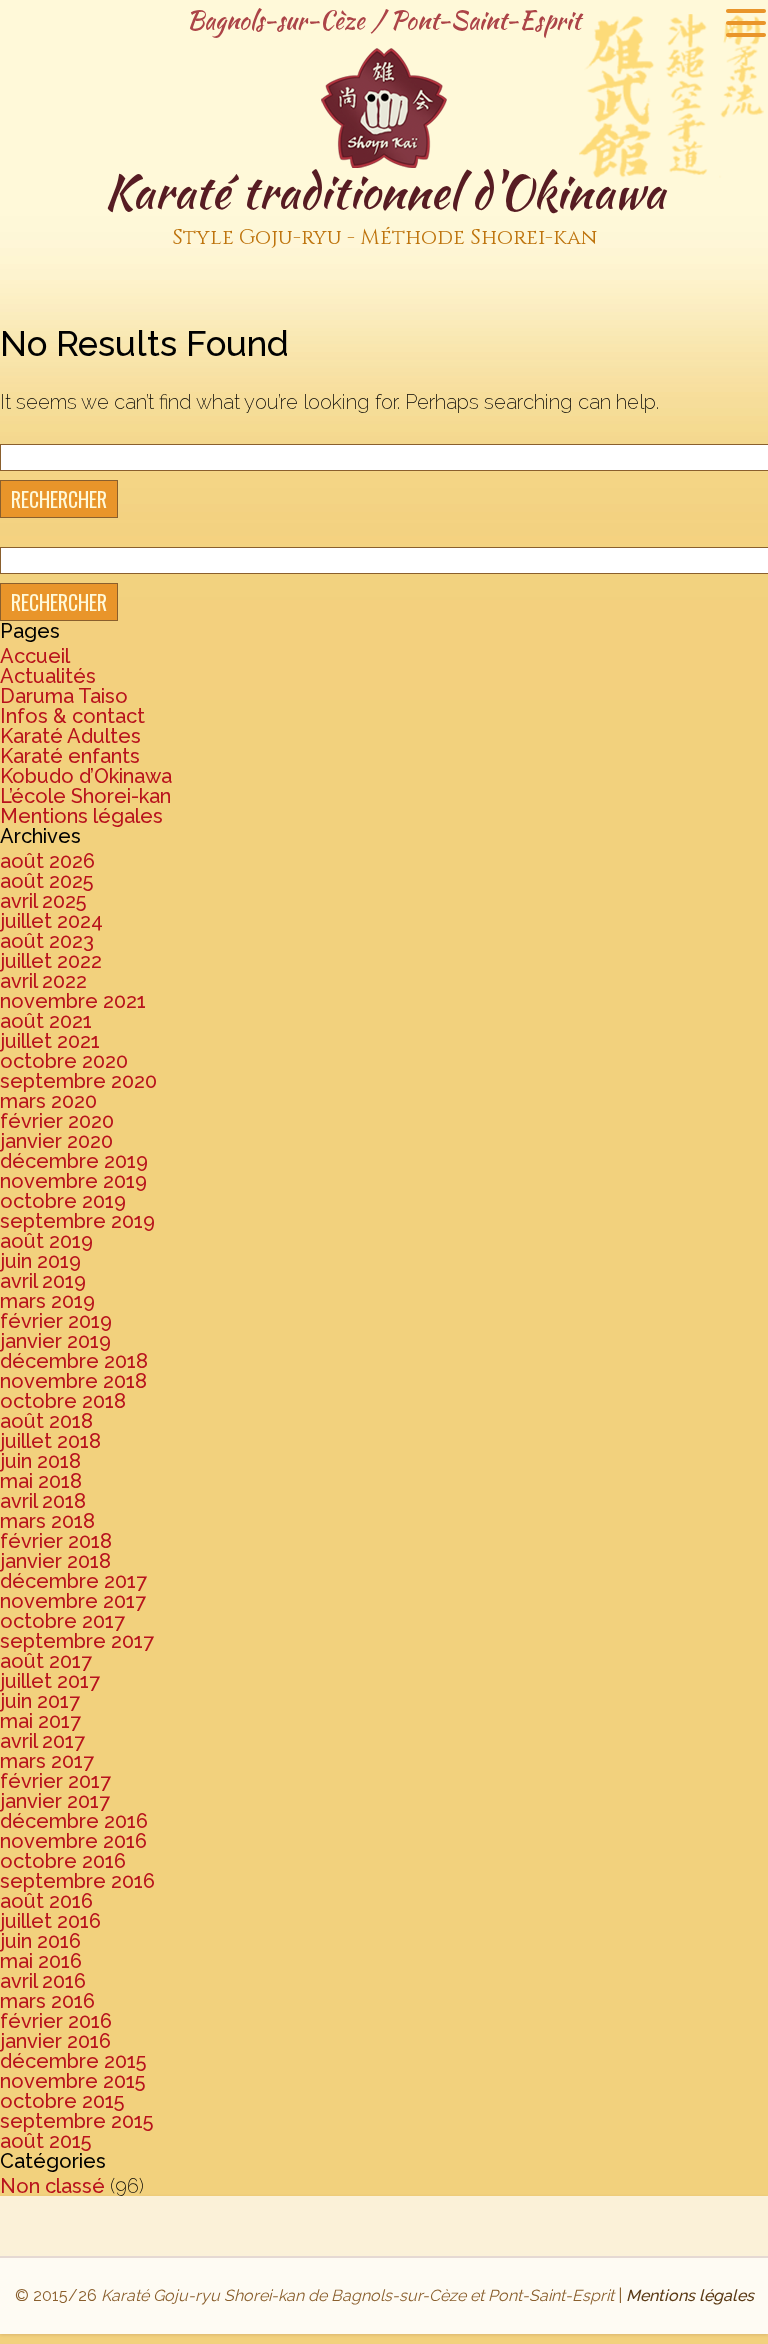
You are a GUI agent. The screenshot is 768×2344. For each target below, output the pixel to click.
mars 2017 (47, 1761)
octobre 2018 (63, 1401)
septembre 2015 (76, 2121)
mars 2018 (47, 1521)
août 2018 (46, 1421)
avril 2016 (43, 1981)
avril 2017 (42, 1741)
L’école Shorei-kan (85, 796)
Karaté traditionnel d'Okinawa (384, 205)
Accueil (35, 656)
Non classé (52, 2186)
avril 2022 (43, 981)
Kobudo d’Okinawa (86, 776)
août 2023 (47, 941)
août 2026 (47, 861)
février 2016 (56, 2021)
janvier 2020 (56, 1141)
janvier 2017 (55, 1801)
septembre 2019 (77, 1221)
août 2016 (46, 1901)
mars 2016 (47, 2001)
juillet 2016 (50, 1921)
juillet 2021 (50, 1041)
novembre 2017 (73, 1601)
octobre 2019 (63, 1201)
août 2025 (46, 881)
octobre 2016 (63, 1861)
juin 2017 (40, 1701)
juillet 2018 (50, 1441)
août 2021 (46, 1021)
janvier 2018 (55, 1561)
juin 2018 (40, 1461)
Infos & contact (72, 716)
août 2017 (46, 1661)
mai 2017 (40, 1721)
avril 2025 (43, 901)
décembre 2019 (74, 1161)
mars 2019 (47, 1301)
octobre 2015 (62, 2101)
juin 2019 (40, 1261)
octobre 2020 (64, 1061)
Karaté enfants (70, 756)
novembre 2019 (73, 1181)
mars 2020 (48, 1101)
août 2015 (45, 2141)
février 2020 (57, 1121)
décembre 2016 (74, 1821)
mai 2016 (41, 1961)
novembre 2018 (73, 1381)
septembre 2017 (77, 1641)
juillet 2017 (50, 1681)
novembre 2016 (73, 1841)
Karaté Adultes (70, 736)
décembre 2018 (74, 1361)
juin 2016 (40, 1941)
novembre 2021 (73, 1001)
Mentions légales (81, 816)
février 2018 (56, 1541)
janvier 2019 (55, 1341)
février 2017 (55, 1781)
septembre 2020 (78, 1081)
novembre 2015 (72, 2081)
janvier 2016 (55, 2041)
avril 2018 (43, 1501)
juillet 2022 (51, 961)
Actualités (48, 676)
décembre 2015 (73, 2061)
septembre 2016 (77, 1881)
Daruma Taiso (64, 696)
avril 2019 (43, 1281)
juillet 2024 (51, 921)
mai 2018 (41, 1481)
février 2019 (56, 1321)
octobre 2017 (62, 1621)
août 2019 (46, 1241)
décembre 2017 (73, 1581)
